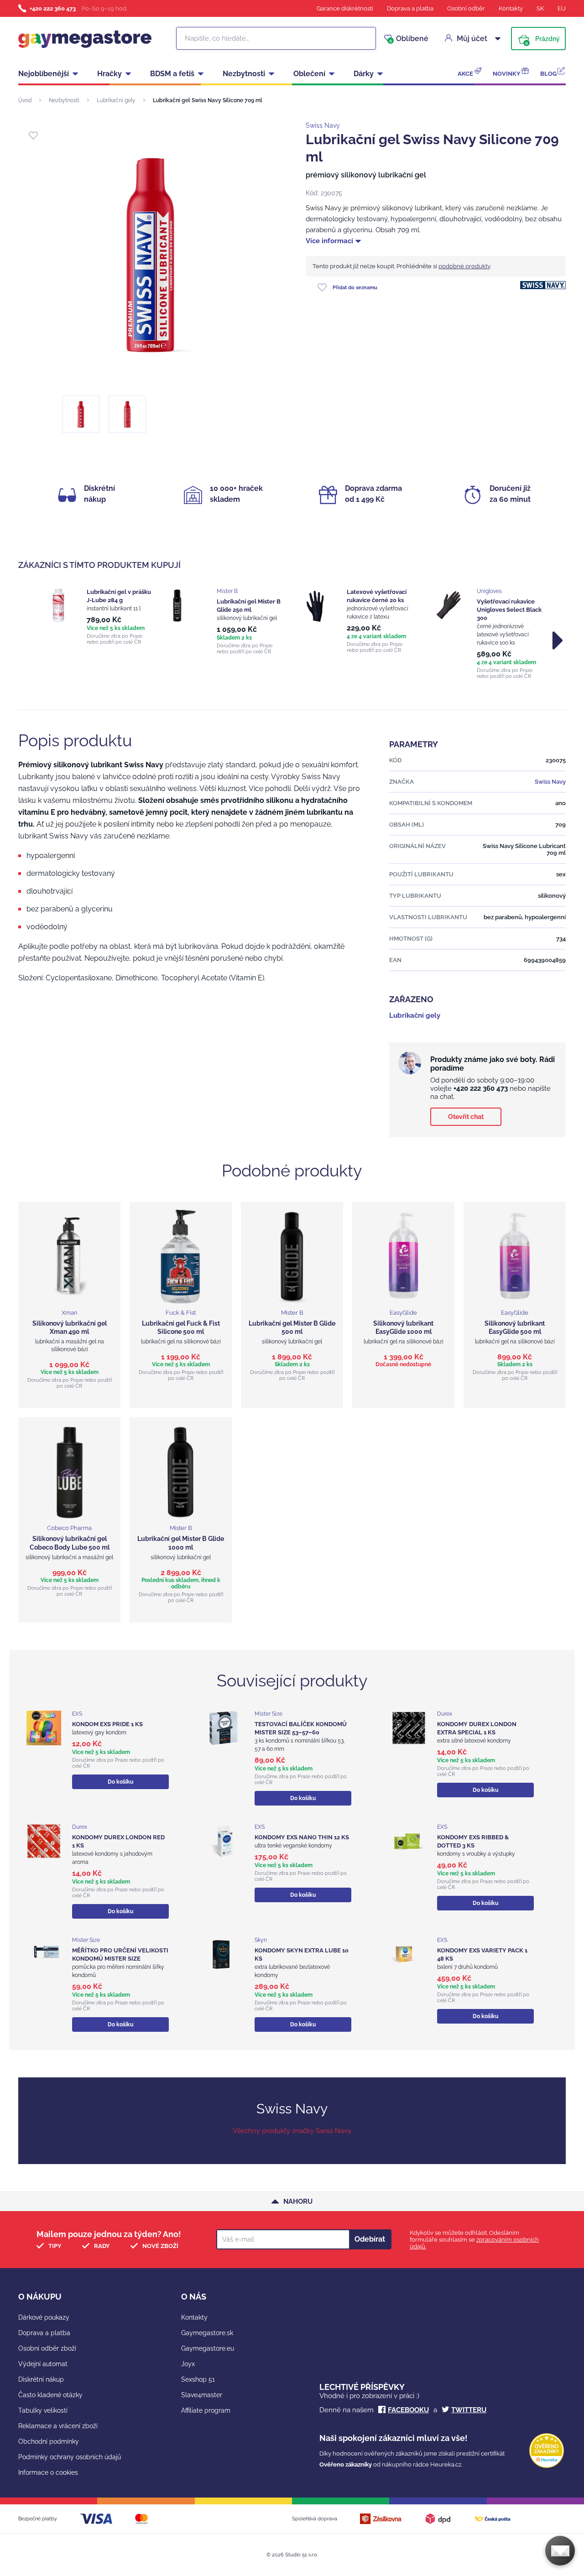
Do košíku (120, 1782)
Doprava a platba (410, 8)
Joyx (188, 2364)
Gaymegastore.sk (207, 2333)
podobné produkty (464, 266)
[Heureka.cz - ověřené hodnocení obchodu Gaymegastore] (547, 2466)
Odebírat (370, 2239)
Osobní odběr (466, 8)
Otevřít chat (466, 1117)
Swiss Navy (323, 125)
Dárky (364, 74)
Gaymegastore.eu (208, 2348)
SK (540, 8)
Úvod (25, 100)
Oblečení (309, 74)
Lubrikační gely (116, 100)
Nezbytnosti (244, 74)
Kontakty (511, 8)
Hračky (109, 74)
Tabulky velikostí (43, 2410)
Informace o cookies (48, 2472)
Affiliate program (206, 2410)
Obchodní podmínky (49, 2441)
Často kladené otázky (50, 2395)
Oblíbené (409, 39)
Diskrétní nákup (41, 2379)
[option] (97, 617)
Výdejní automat (43, 2364)
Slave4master (202, 2395)
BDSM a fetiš (172, 74)
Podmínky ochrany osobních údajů (70, 2457)
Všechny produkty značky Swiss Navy (292, 2131)
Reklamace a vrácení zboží (58, 2426)
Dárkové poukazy (44, 2317)
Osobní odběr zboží (47, 2348)
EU (562, 8)
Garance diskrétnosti (345, 8)
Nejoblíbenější (44, 74)
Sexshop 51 (198, 2379)
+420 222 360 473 (53, 8)
